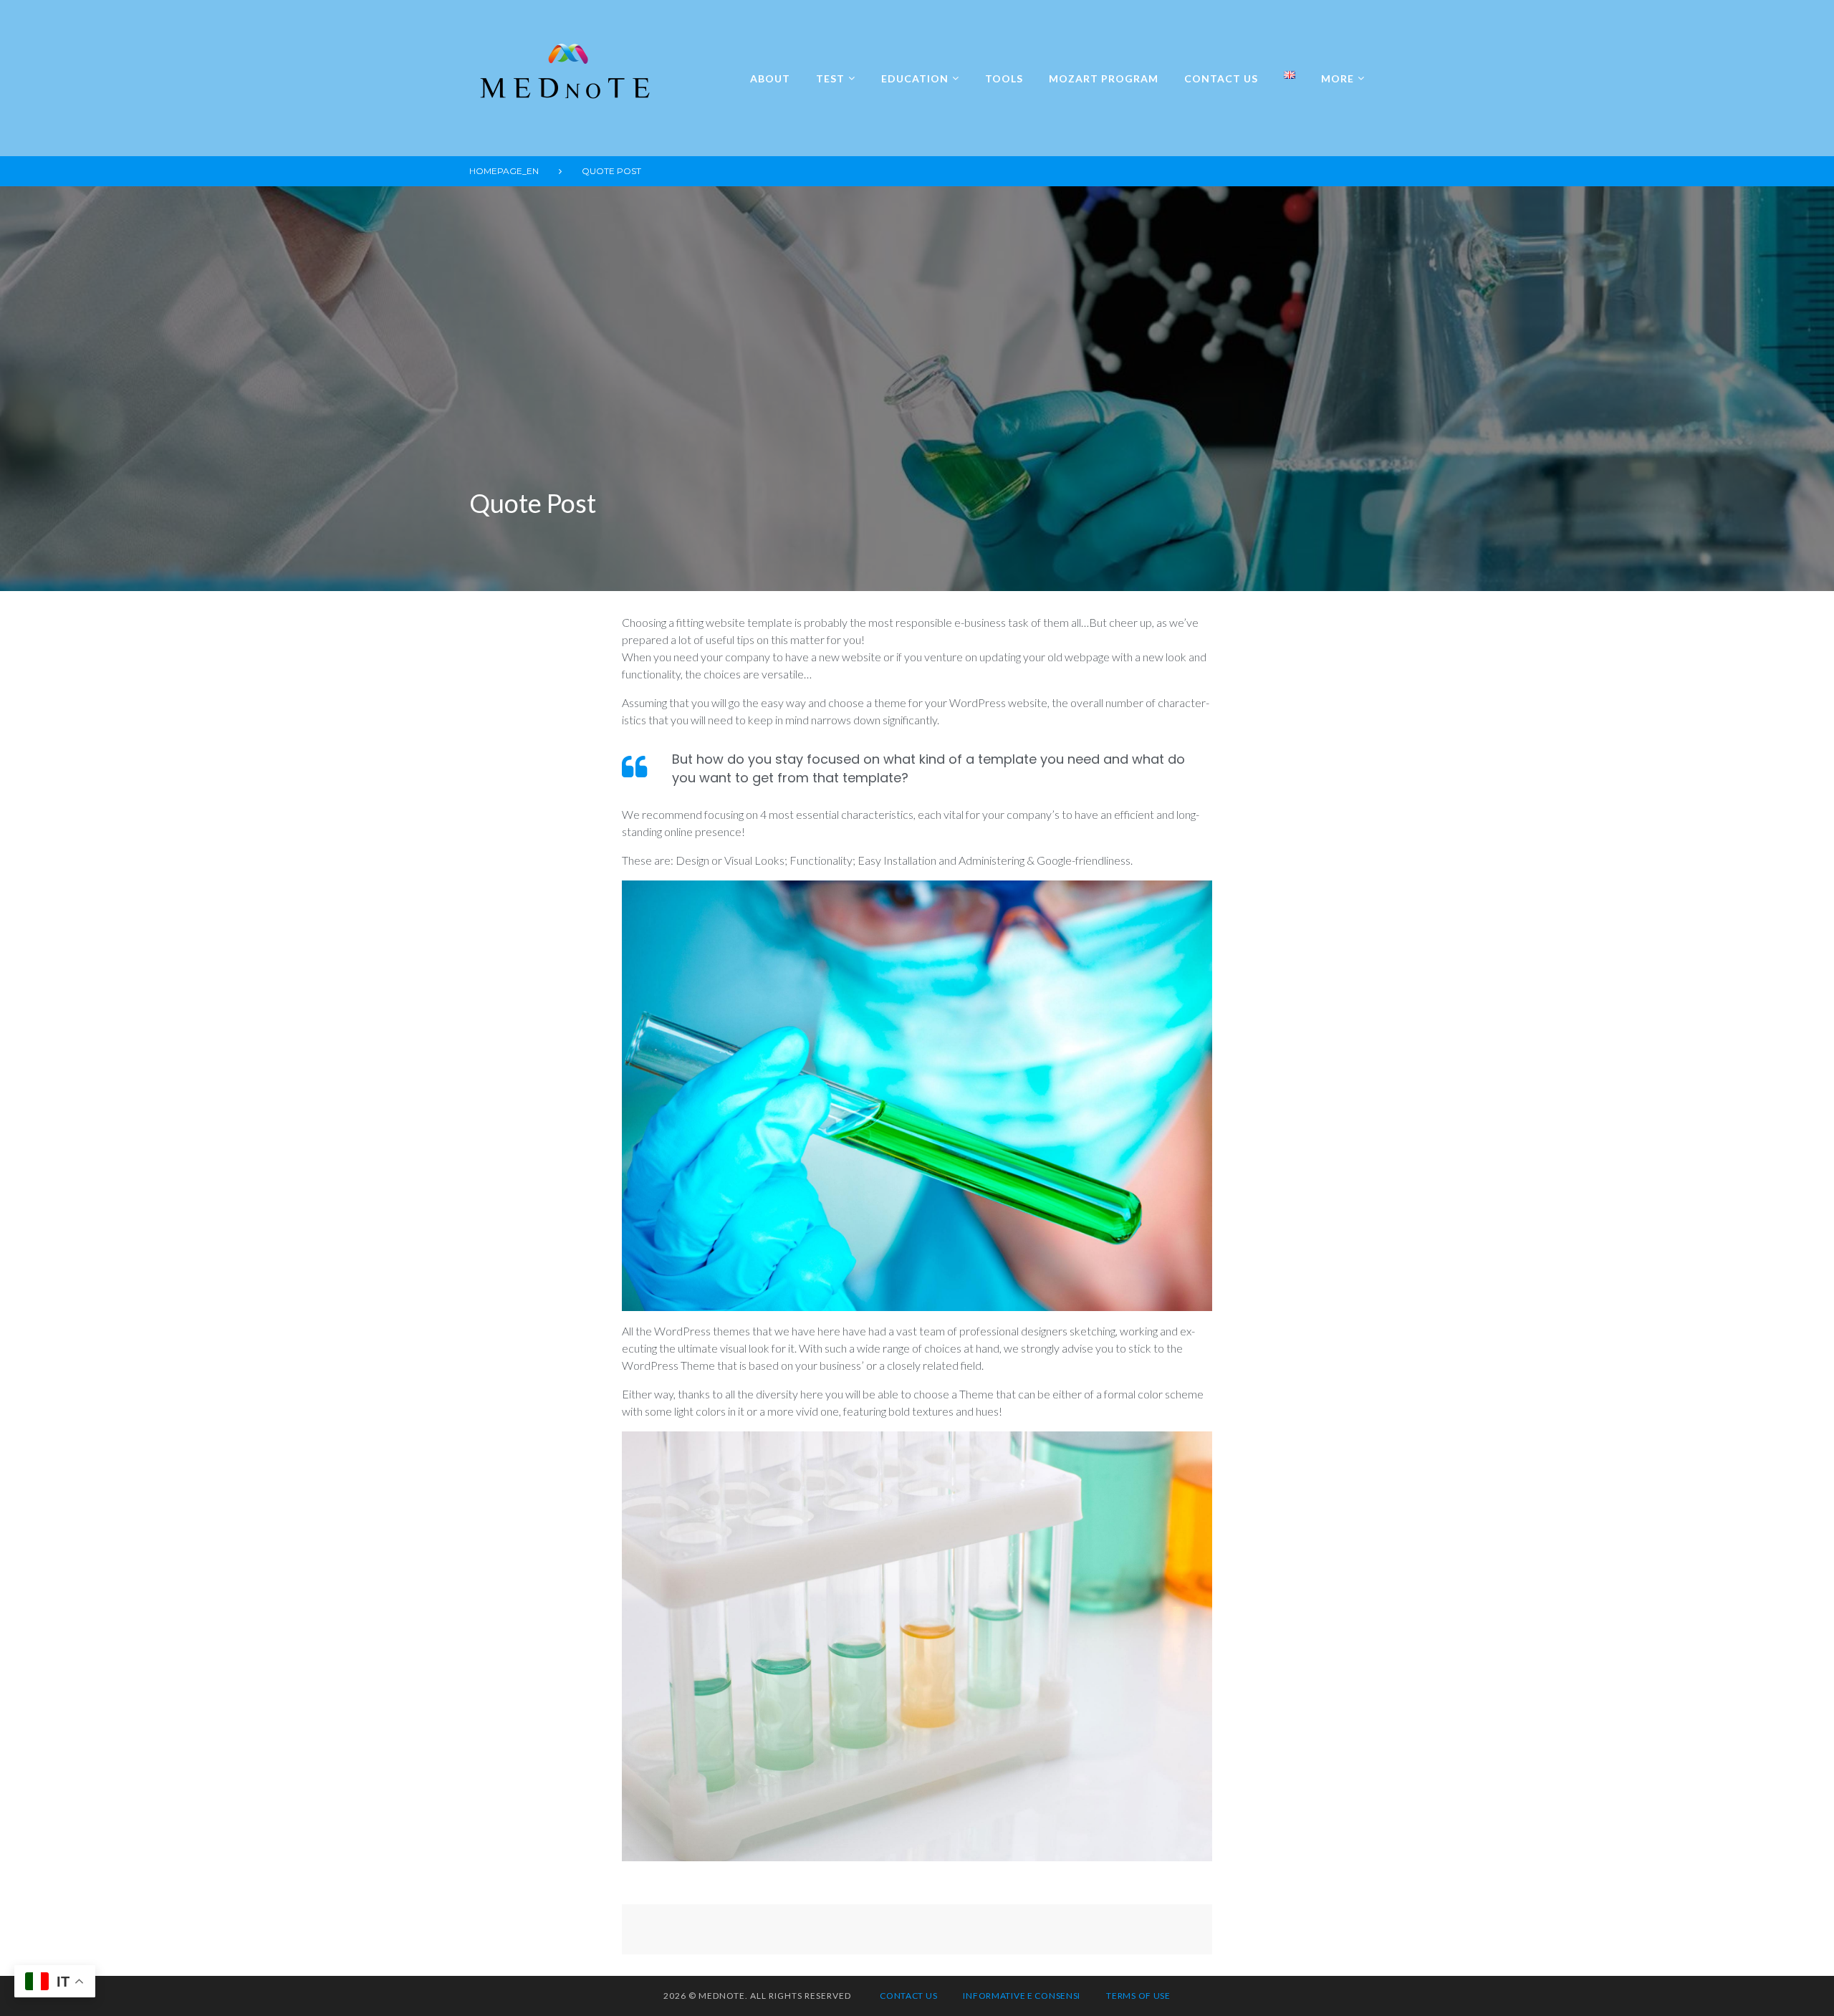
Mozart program (1104, 78)
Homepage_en (504, 171)
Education (915, 78)
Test (830, 78)
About (770, 78)
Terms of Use (1138, 1996)
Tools (1004, 78)
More (1338, 78)
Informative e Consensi (1022, 1996)
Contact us (1221, 78)
